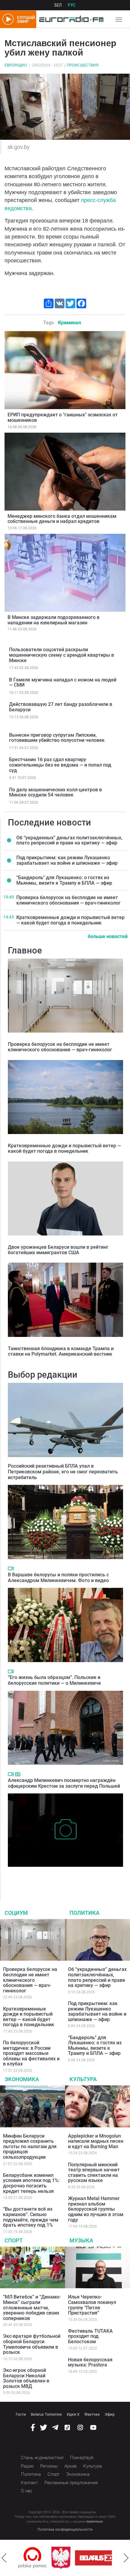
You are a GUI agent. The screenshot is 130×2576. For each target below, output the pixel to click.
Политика (84, 1913)
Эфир (110, 2414)
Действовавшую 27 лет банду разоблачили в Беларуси (61, 707)
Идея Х (73, 2414)
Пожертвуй (82, 2458)
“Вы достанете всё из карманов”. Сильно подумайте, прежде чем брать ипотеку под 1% (31, 2217)
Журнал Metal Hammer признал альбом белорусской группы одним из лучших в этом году (96, 2209)
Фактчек (92, 2414)
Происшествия (83, 65)
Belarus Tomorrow (46, 2414)
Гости (21, 2414)
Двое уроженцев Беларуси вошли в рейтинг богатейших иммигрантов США (58, 1250)
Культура (83, 2079)
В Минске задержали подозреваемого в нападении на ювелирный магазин (54, 620)
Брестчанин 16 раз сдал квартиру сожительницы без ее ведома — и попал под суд (60, 765)
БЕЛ (58, 5)
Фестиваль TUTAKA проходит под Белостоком (90, 2336)
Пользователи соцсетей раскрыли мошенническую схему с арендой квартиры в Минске (62, 655)
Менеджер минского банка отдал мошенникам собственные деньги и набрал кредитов (62, 519)
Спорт (14, 2240)
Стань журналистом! (42, 2458)
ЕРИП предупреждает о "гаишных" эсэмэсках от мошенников (63, 417)
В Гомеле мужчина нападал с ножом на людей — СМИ (63, 682)
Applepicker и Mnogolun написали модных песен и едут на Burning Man (96, 2141)
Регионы (49, 2466)
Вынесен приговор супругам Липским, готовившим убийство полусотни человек (57, 738)
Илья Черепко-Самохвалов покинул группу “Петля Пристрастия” (92, 2305)
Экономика (22, 2079)
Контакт (29, 2483)
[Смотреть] (11, 1568)
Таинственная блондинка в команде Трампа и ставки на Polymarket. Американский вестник (61, 1351)
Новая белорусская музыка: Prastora (90, 2362)
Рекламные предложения (71, 2483)
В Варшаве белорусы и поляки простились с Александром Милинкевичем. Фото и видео (58, 1578)
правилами (94, 2522)
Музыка (81, 2240)
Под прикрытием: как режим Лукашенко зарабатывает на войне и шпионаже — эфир (67, 860)
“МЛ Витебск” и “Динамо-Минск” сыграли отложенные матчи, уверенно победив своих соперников (32, 2307)
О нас (27, 2491)
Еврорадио (16, 65)
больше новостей (108, 936)
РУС (72, 5)
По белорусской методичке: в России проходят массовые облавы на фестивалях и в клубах (31, 2053)
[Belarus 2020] (67, 2558)
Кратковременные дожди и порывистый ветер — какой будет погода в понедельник (70, 920)
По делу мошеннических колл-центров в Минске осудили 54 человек (55, 792)
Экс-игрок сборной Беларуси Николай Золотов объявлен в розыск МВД (26, 2378)
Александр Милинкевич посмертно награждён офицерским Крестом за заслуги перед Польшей (64, 1783)
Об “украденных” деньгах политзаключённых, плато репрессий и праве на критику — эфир (69, 840)
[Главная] (70, 19)
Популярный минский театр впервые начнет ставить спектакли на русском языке (94, 2173)
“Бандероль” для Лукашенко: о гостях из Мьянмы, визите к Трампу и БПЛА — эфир (64, 880)
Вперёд (126, 2558)
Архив (70, 2466)
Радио (27, 2466)
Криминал (70, 323)
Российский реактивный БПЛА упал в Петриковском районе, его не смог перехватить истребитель (63, 1472)
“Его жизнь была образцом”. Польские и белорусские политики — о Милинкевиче (54, 1680)
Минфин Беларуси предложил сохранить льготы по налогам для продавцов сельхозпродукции (30, 2147)
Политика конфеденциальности (65, 2530)
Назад (4, 2558)
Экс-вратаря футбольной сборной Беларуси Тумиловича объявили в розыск (32, 2344)
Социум (16, 1913)
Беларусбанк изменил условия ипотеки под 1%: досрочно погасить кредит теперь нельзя (31, 2183)
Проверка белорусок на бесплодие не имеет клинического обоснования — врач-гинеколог (68, 900)
